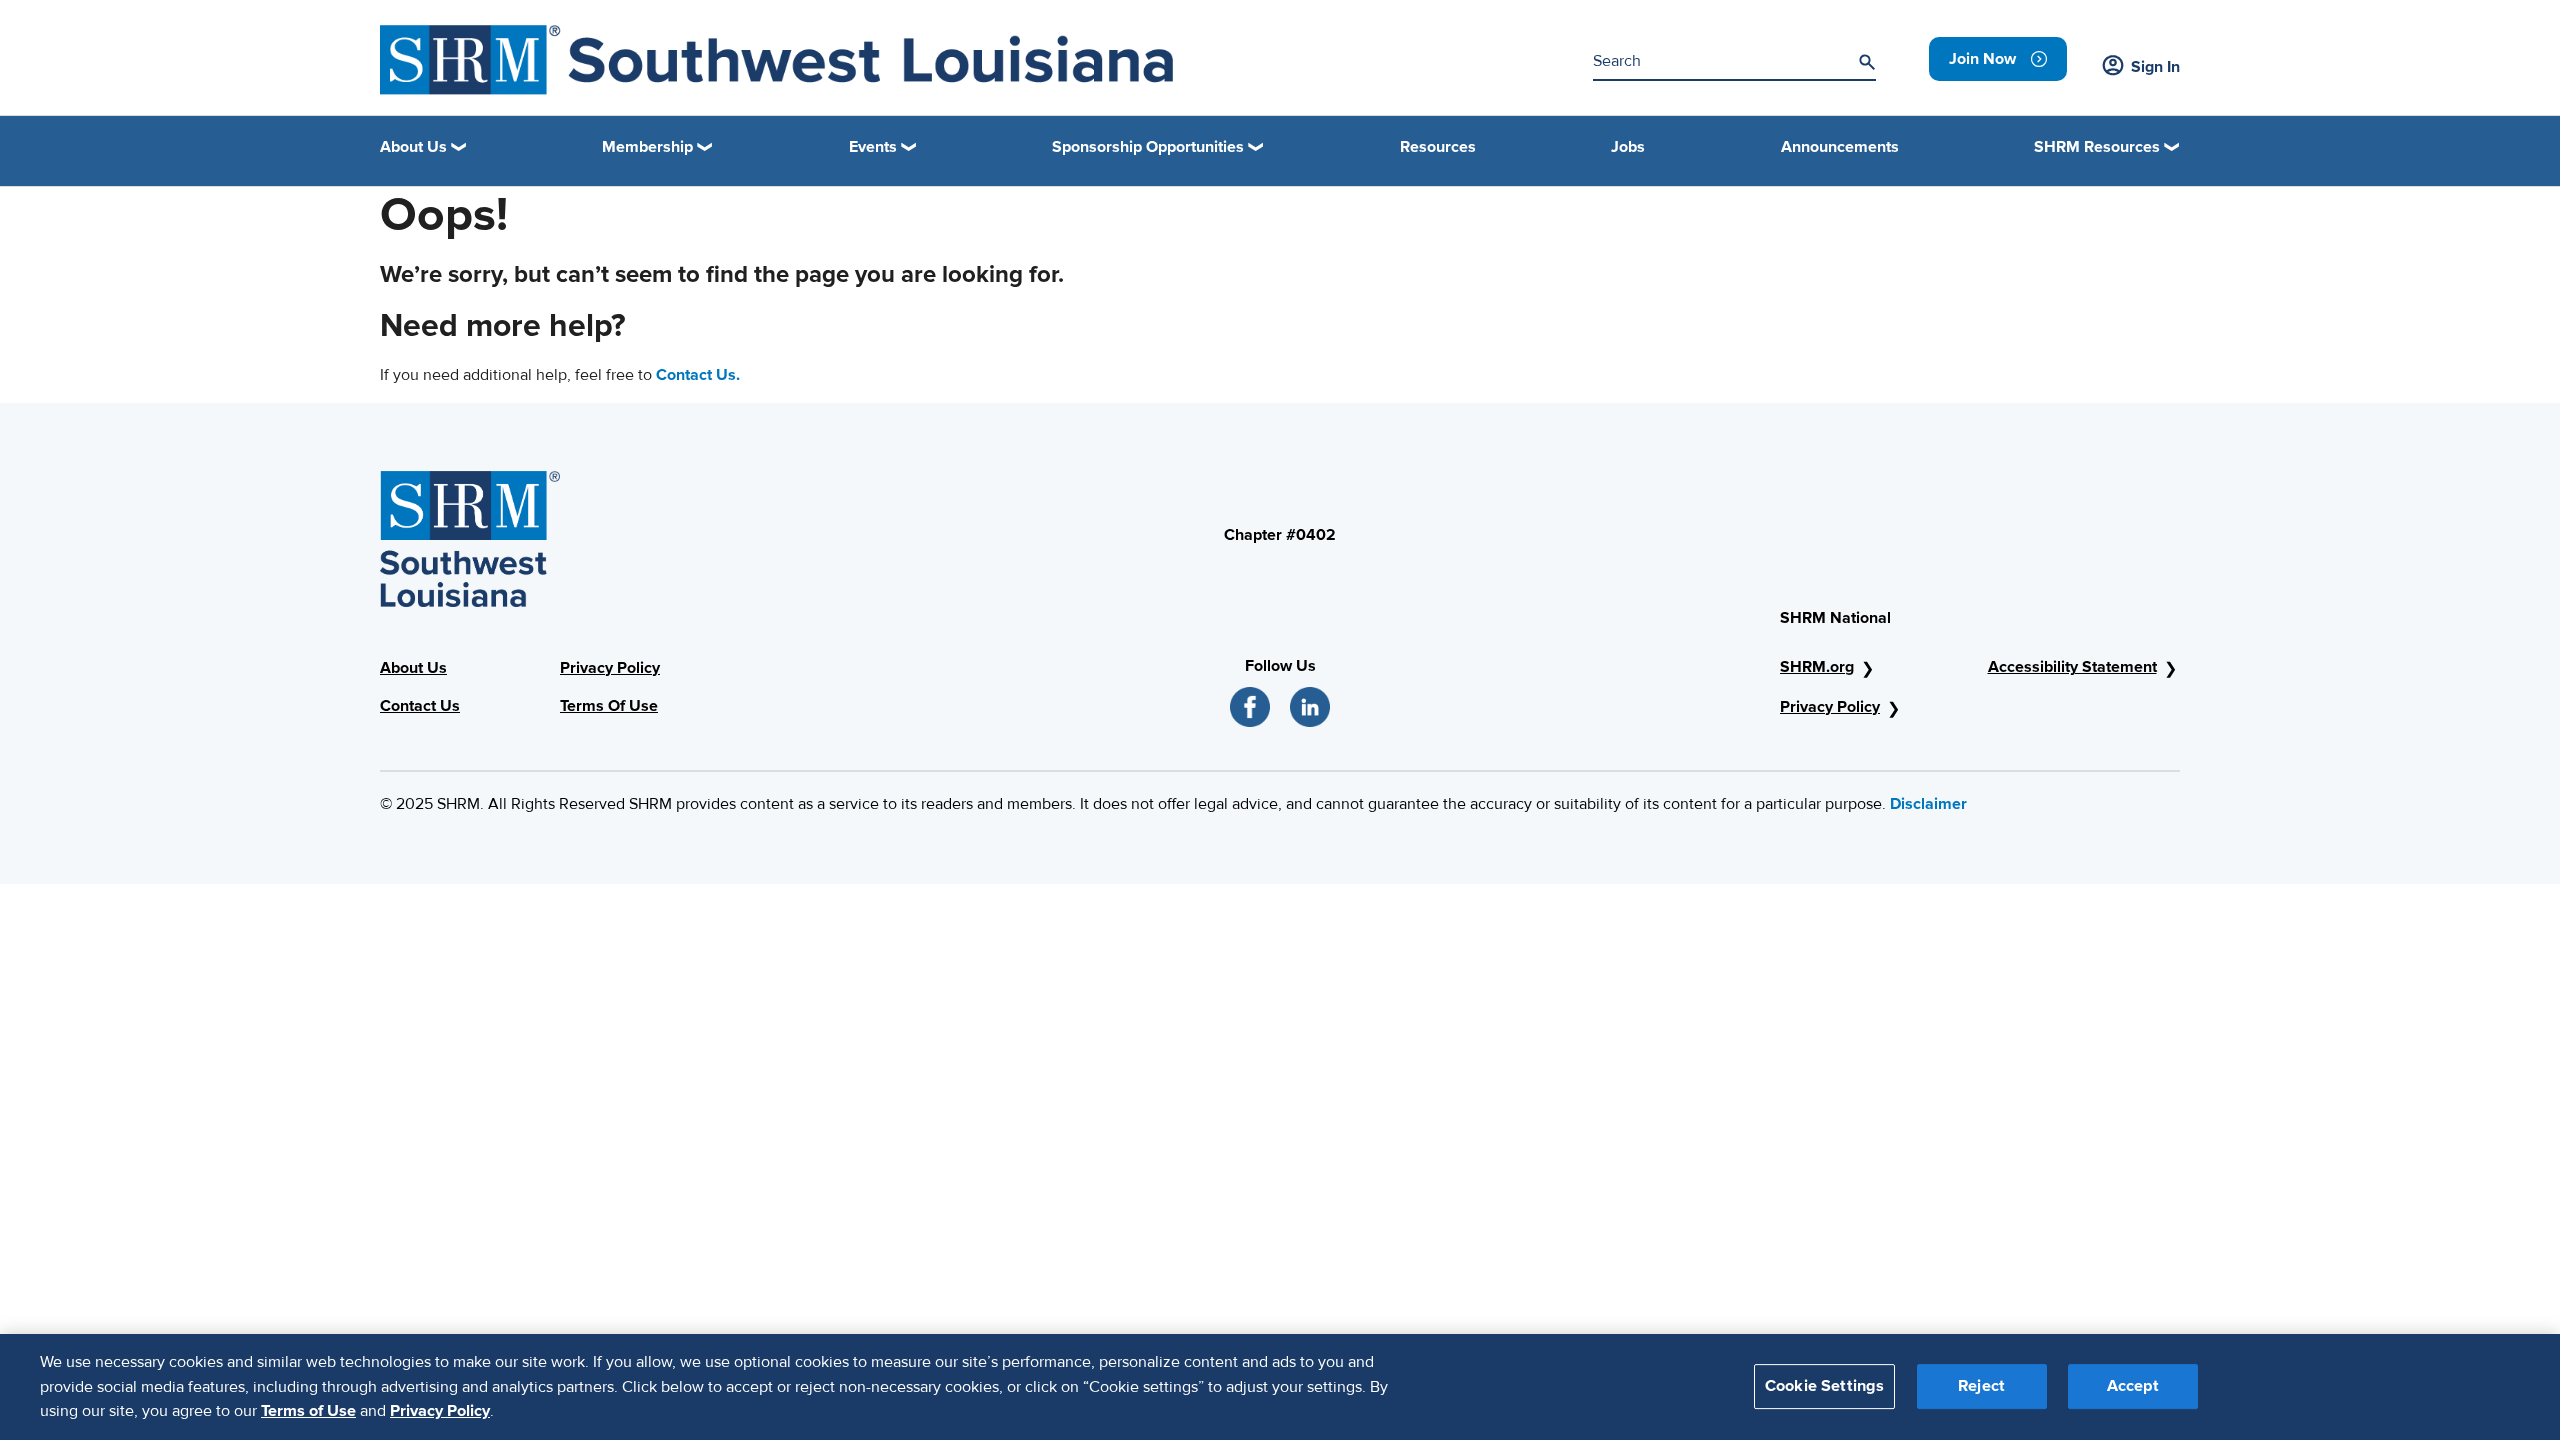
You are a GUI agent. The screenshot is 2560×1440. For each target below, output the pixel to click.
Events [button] (873, 147)
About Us (413, 668)
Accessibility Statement (2072, 667)
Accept (2133, 1387)
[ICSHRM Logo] (776, 60)
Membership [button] (647, 147)
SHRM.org (1817, 667)
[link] (1998, 59)
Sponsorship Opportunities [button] (1148, 147)
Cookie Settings (1824, 1387)
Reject (1981, 1387)
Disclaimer (1928, 804)
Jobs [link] (1628, 147)
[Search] (1867, 62)
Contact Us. (698, 375)
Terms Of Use (609, 706)
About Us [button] (413, 147)
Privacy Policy (610, 668)
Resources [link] (1438, 147)
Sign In (2155, 67)
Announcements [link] (1840, 147)
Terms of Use (308, 1411)
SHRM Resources (2097, 147)
